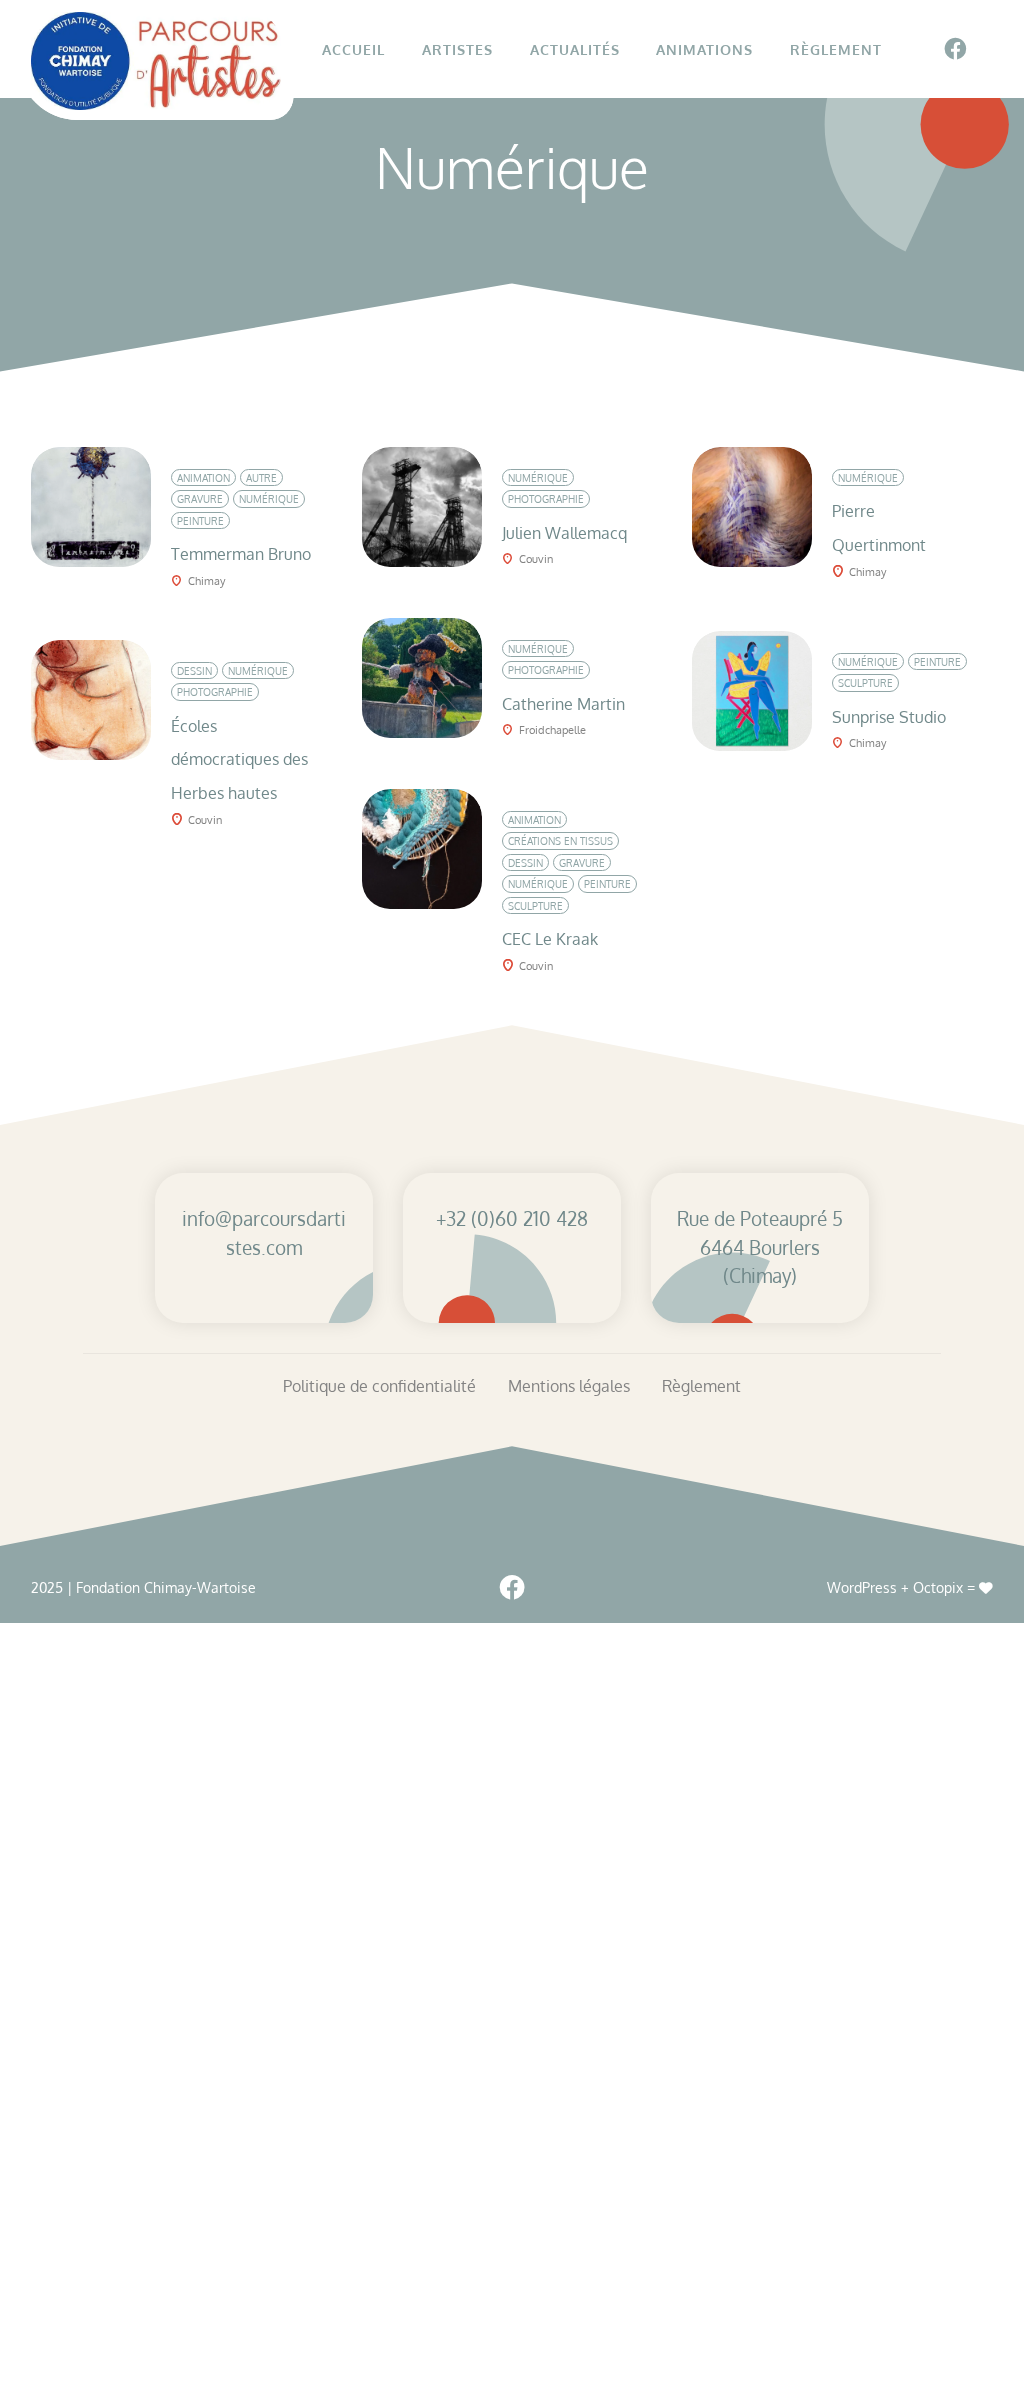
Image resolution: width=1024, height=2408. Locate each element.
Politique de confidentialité (379, 1386)
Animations (704, 49)
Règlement (836, 49)
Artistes (457, 49)
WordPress (862, 1587)
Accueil (353, 49)
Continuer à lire (228, 463)
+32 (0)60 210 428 (512, 1218)
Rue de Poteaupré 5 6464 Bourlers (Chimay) (760, 1247)
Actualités (575, 49)
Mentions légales (569, 1386)
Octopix (938, 1587)
